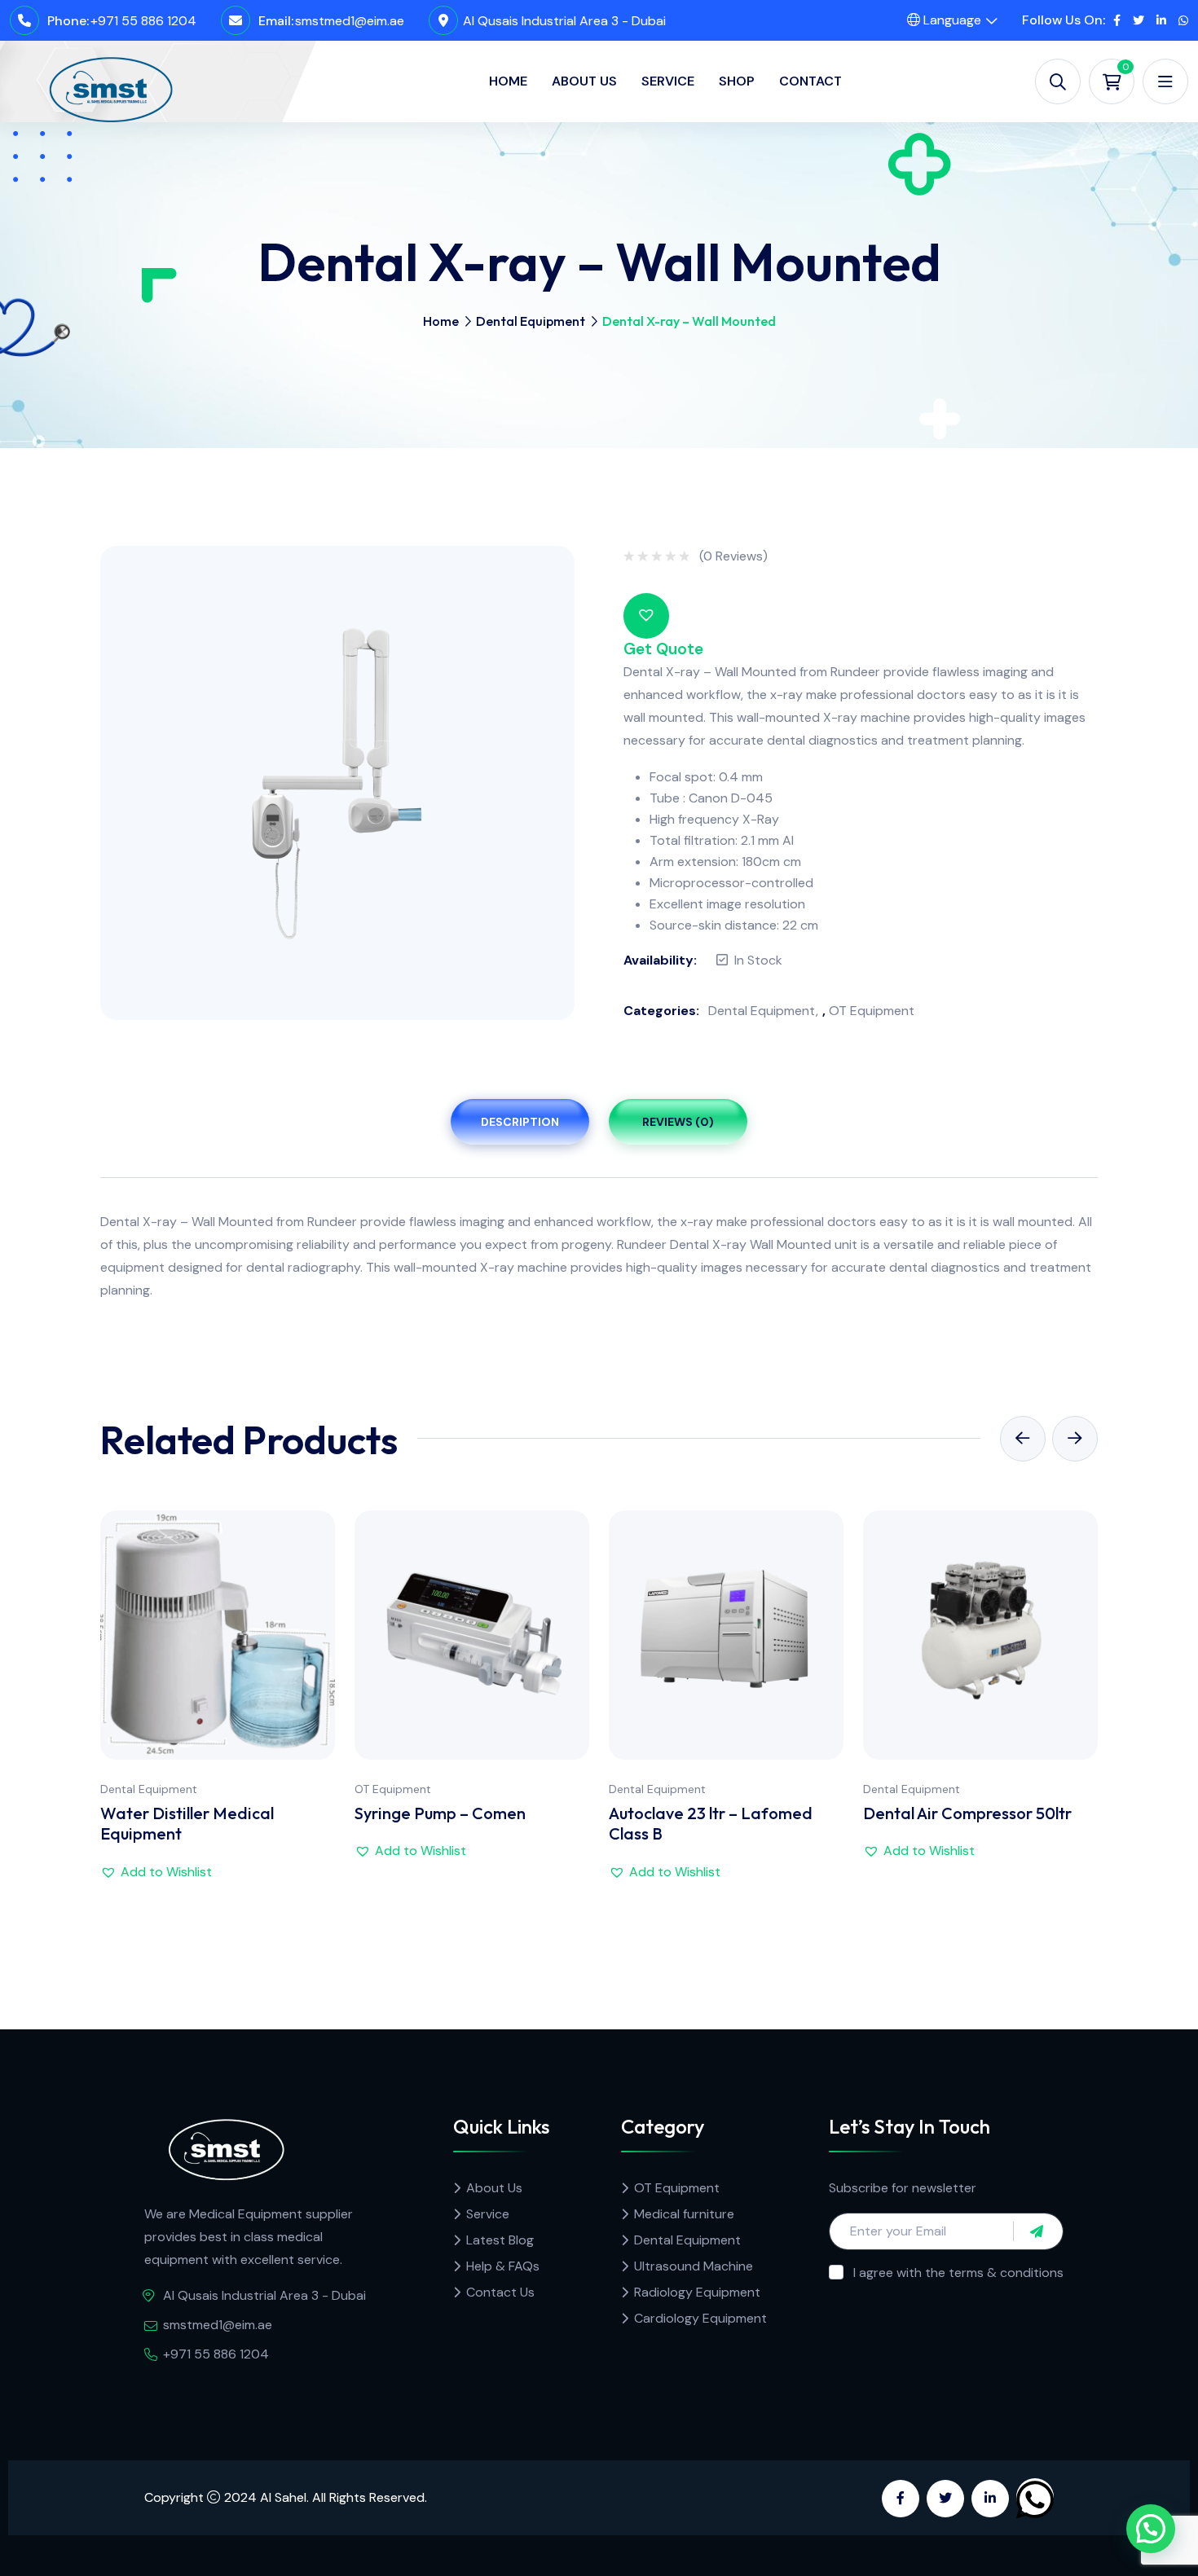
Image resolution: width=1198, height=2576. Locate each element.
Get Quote (663, 649)
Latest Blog (500, 2240)
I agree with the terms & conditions (958, 2273)
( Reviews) (733, 556)
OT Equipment (872, 1011)
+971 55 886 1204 (143, 21)
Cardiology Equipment (700, 2318)
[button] (646, 616)
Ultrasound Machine (694, 2266)
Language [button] (951, 20)
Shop (737, 81)
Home (508, 81)
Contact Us (500, 2292)
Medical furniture (684, 2214)
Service (668, 81)
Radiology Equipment (697, 2292)
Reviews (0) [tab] (678, 1122)
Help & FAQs (503, 2266)
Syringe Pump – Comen (440, 1813)
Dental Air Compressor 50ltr (967, 1813)
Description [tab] (520, 1122)
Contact (810, 81)
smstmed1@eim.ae (350, 21)
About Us (584, 81)
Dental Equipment (531, 321)
